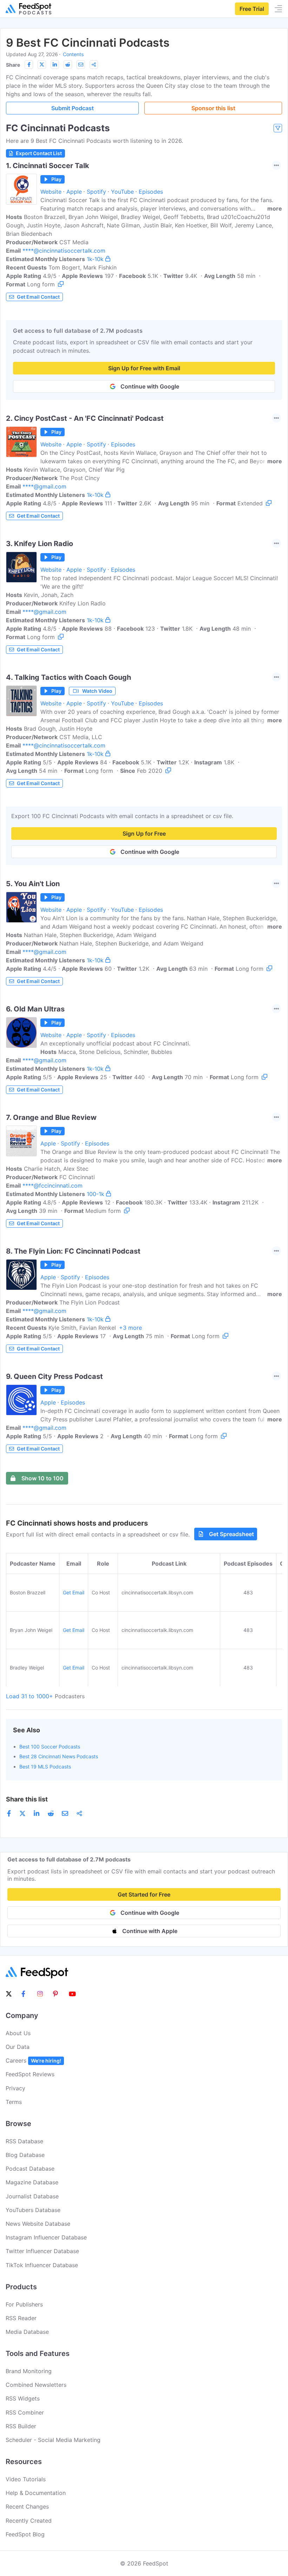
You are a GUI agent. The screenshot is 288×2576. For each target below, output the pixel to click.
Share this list (27, 1799)
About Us (18, 2033)
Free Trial (252, 9)
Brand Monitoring (29, 2371)
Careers (33, 2060)
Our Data (18, 2047)
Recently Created (29, 2521)
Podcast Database (30, 2169)
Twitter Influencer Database (42, 2251)
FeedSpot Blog (25, 2534)
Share (13, 65)
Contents (73, 54)
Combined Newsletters (36, 2385)
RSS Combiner (25, 2412)
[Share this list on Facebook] (29, 65)
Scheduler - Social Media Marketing (53, 2440)
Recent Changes (27, 2507)
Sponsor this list (213, 108)
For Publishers (24, 2304)
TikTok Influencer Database (42, 2265)
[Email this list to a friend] (81, 65)
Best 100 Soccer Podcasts (50, 1747)
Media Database (27, 2332)
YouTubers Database (33, 2210)
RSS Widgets (23, 2398)
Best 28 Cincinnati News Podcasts (59, 1756)
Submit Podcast (73, 108)
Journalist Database (32, 2196)
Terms (14, 2102)
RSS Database (24, 2141)
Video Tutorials (26, 2479)
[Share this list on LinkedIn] (55, 65)
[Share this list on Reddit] (68, 65)
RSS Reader (21, 2318)
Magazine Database (32, 2182)
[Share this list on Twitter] (42, 65)
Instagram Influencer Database (46, 2237)
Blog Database (25, 2155)
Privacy (15, 2088)
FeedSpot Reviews (30, 2074)
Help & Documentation (36, 2493)
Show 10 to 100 (42, 1478)
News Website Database (38, 2224)
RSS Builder (21, 2426)
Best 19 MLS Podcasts (45, 1767)
